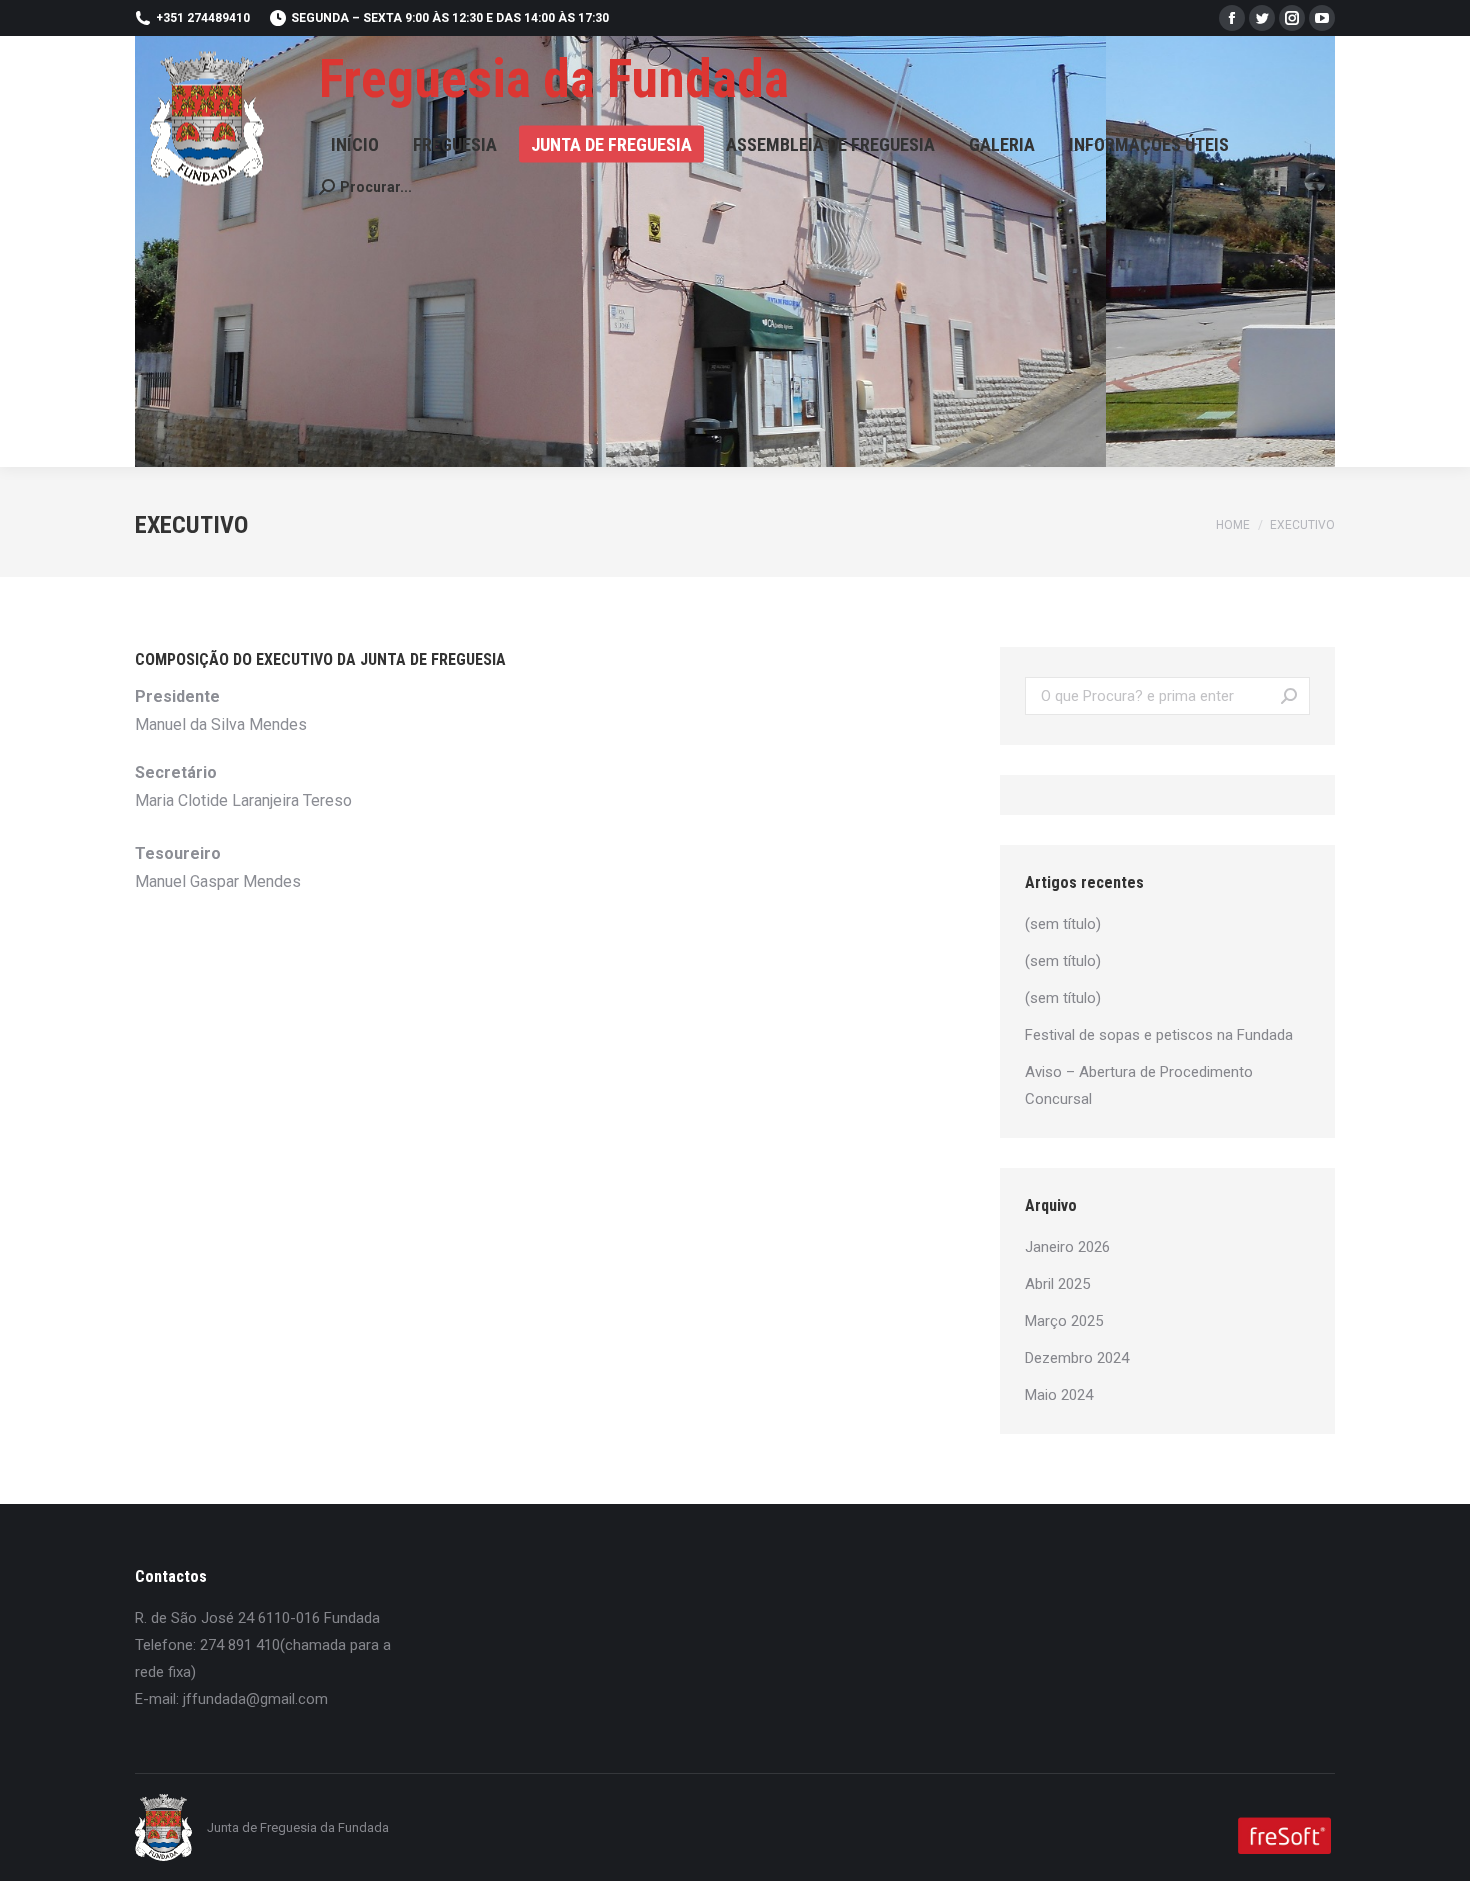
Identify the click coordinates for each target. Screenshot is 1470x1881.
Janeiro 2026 (1067, 1247)
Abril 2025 (1057, 1284)
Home (1233, 525)
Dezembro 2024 (1077, 1358)
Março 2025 (1064, 1321)
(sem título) (1063, 924)
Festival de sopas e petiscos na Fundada (1159, 1035)
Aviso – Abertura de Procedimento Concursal (1139, 1085)
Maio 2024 (1059, 1395)
